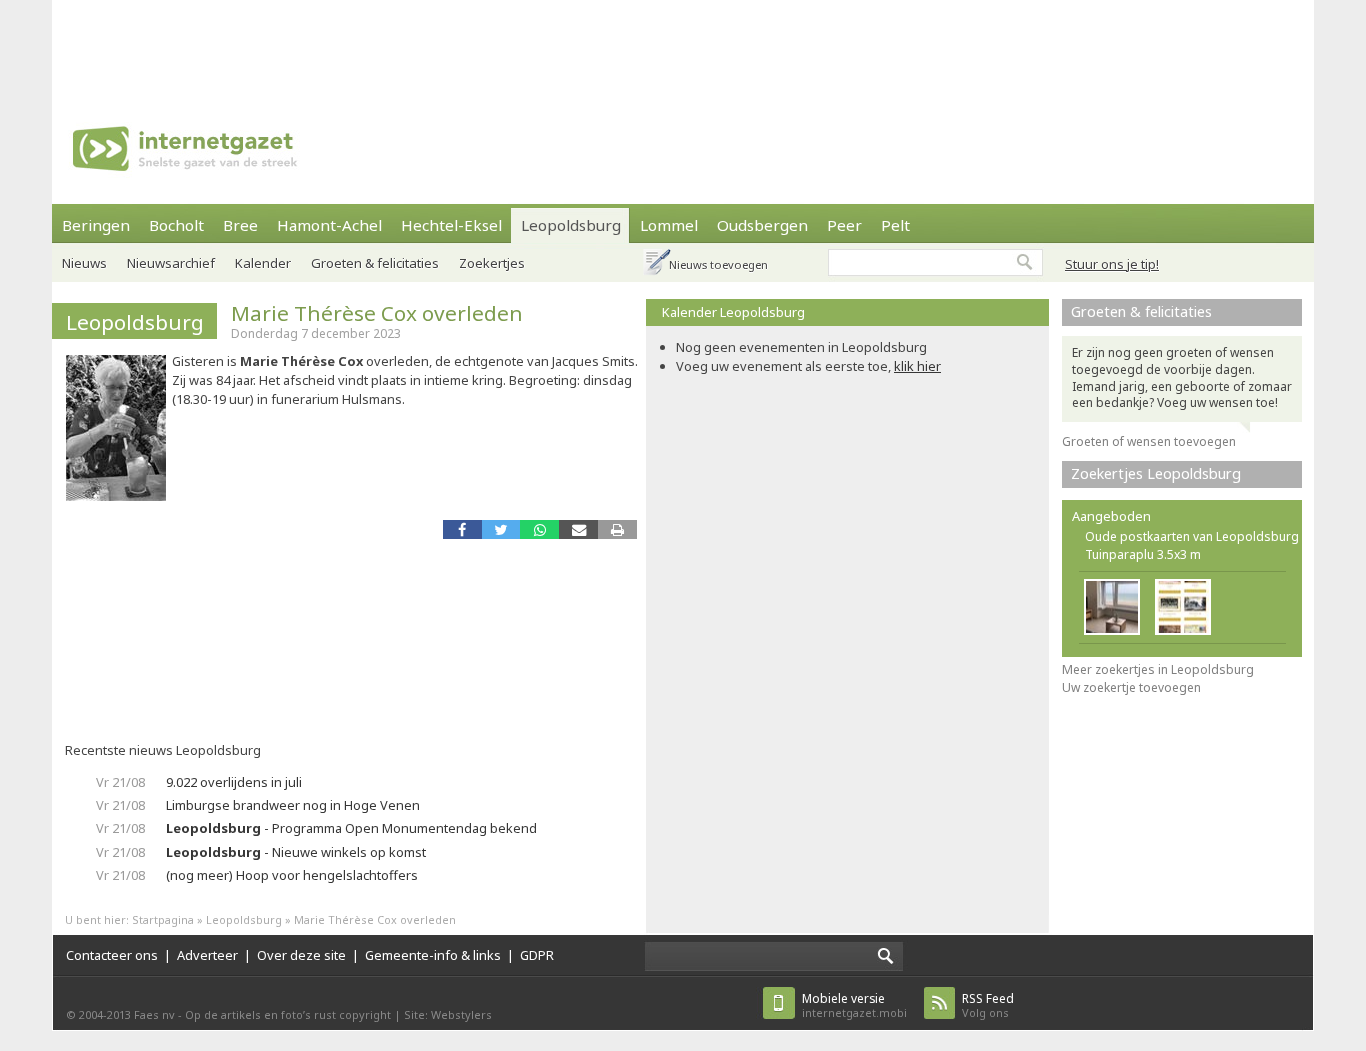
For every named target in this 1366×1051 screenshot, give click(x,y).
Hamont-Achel (329, 225)
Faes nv (154, 1014)
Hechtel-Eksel (451, 225)
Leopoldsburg (571, 225)
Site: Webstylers (448, 1014)
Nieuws (84, 263)
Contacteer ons (112, 955)
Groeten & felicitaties (375, 263)
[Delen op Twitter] (501, 529)
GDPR (537, 955)
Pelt (895, 225)
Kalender (263, 263)
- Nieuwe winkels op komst (296, 852)
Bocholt (176, 225)
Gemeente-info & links (433, 955)
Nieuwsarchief (171, 263)
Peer (844, 225)
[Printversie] (617, 529)
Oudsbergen (762, 225)
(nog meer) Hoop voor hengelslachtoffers (292, 875)
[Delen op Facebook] (462, 529)
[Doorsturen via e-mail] (578, 529)
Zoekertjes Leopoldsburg (1156, 473)
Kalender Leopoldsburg (733, 312)
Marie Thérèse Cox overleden (377, 313)
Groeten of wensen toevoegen (1149, 441)
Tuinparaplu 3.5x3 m (1143, 554)
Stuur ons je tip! (1112, 264)
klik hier (917, 366)
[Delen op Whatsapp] (539, 529)
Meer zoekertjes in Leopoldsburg (1158, 669)
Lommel (669, 225)
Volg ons (988, 1005)
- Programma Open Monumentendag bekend (351, 828)
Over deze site (301, 955)
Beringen (96, 225)
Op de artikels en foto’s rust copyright (288, 1014)
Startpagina (163, 919)
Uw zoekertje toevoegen (1131, 687)
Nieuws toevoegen (718, 264)
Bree (240, 225)
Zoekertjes (492, 263)
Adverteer (207, 955)
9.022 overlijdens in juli (234, 782)
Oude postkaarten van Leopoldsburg (1192, 536)
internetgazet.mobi (854, 1005)
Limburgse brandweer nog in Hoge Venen (293, 805)
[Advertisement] (683, 45)
